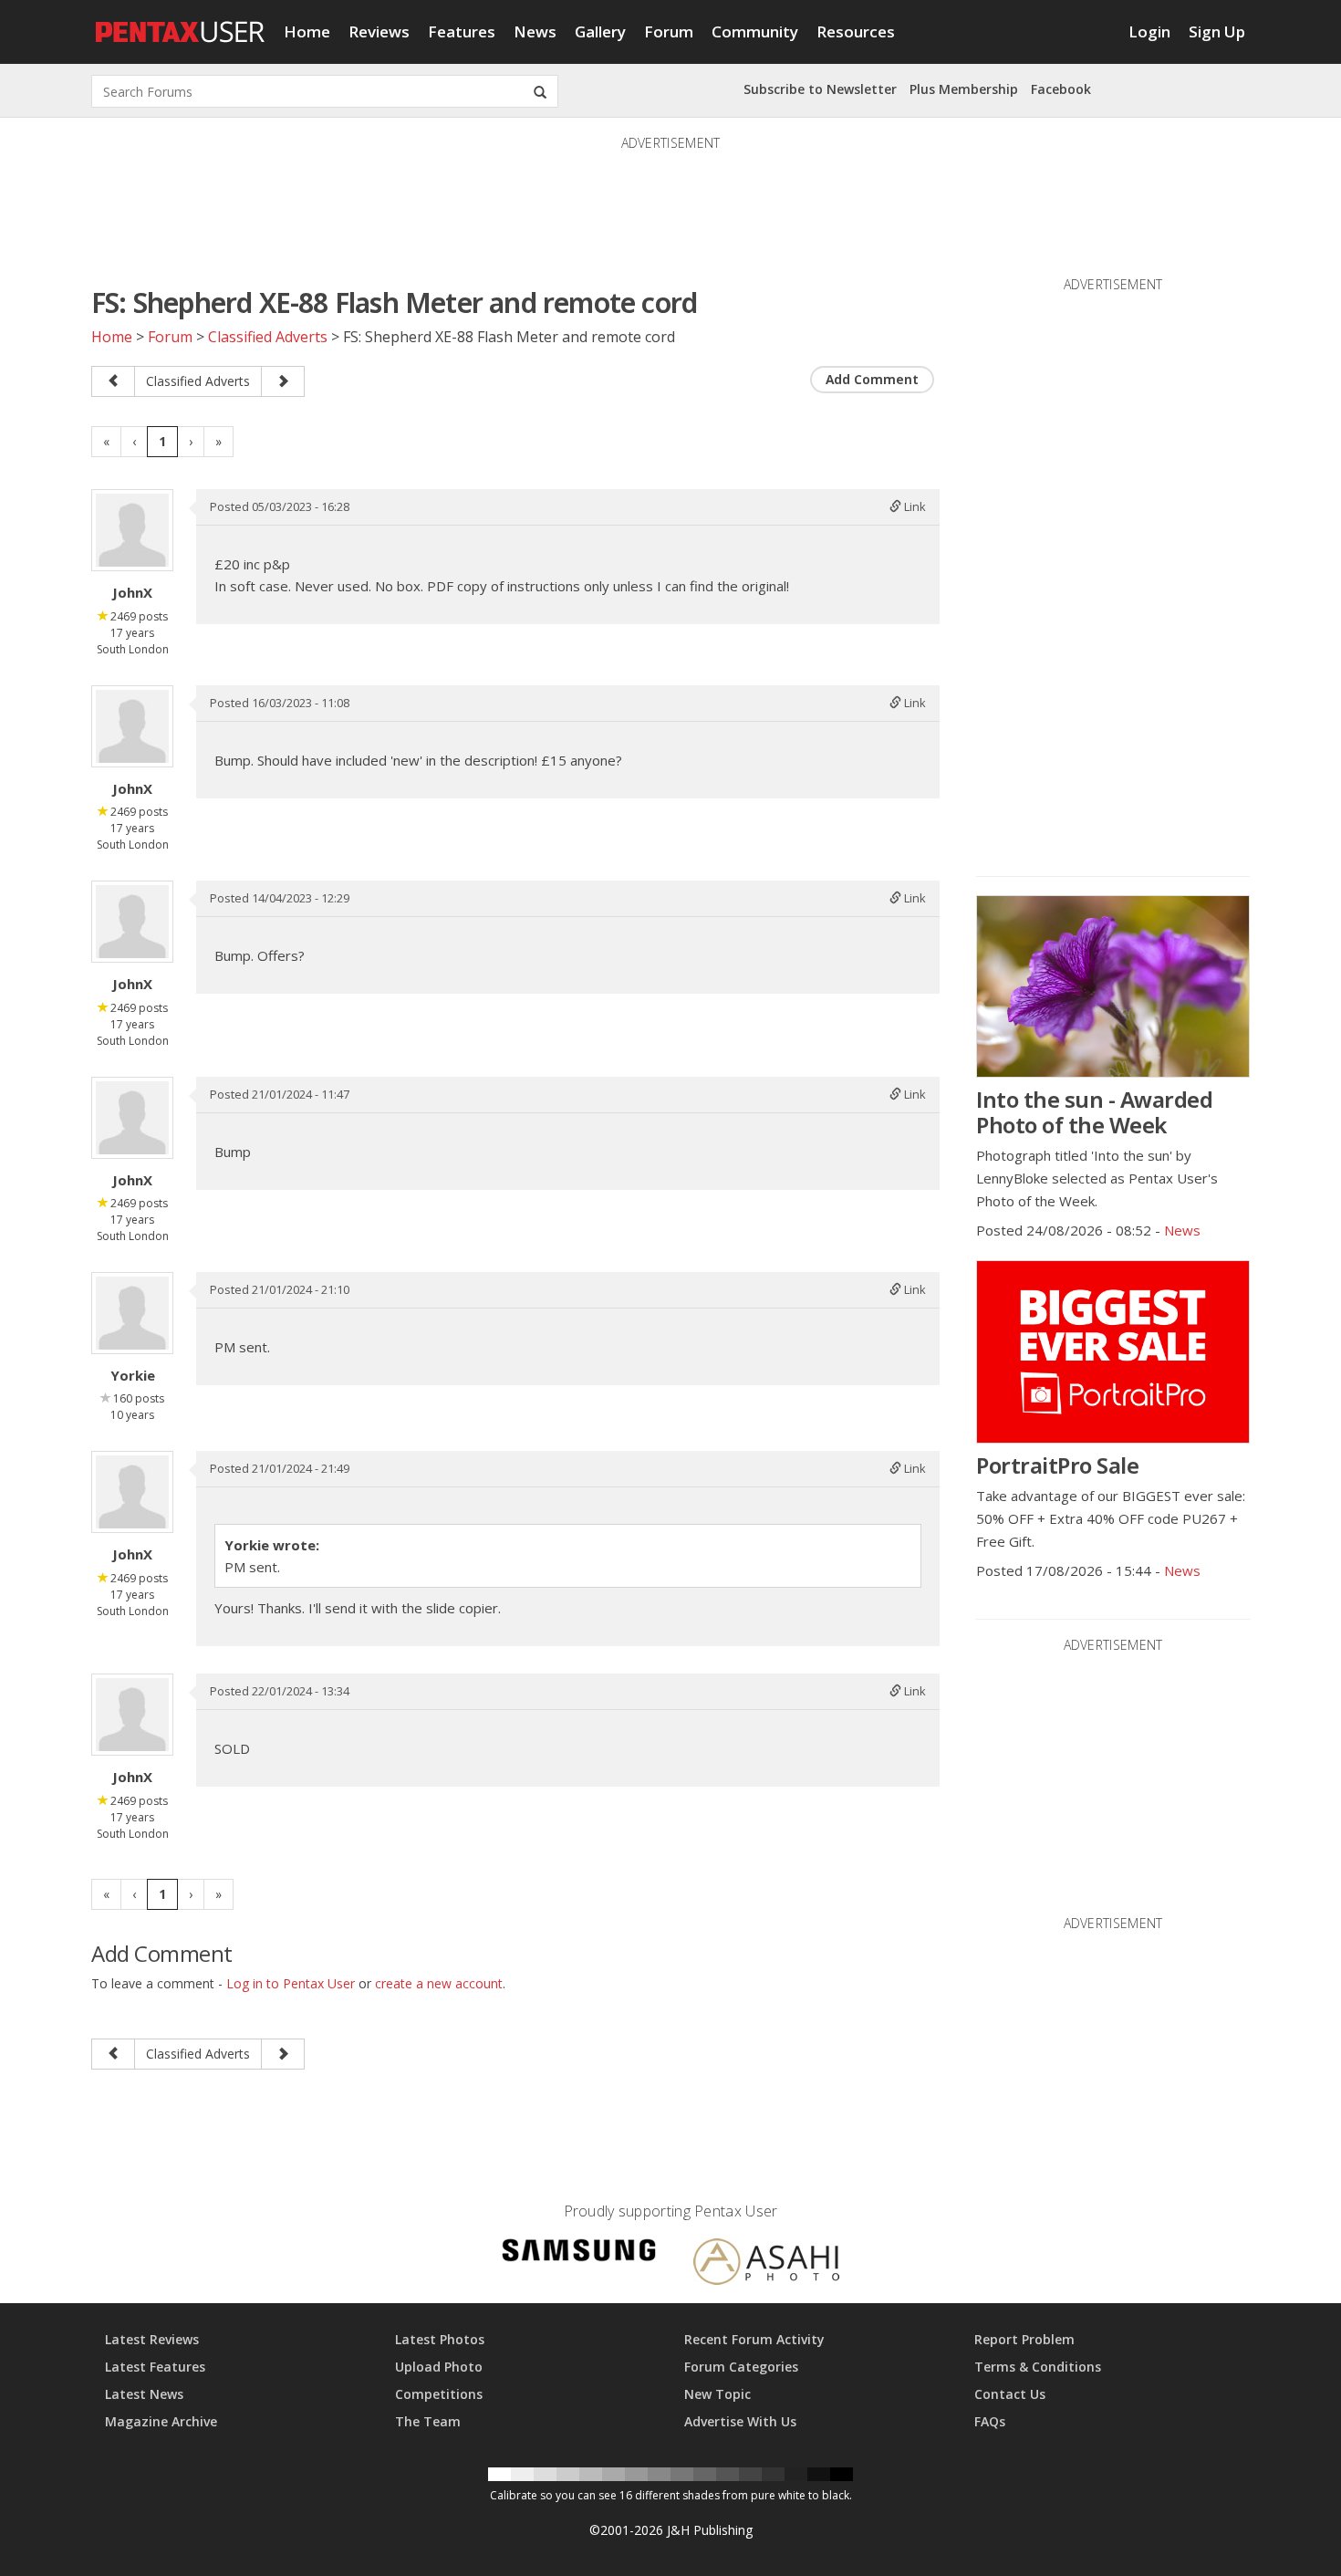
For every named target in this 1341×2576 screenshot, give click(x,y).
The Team (428, 2421)
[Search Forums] (540, 91)
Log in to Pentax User (291, 1983)
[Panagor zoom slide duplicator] (113, 381)
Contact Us (1010, 2394)
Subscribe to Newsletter (820, 89)
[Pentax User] (181, 23)
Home (307, 31)
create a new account (439, 1983)
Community (755, 31)
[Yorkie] (132, 1313)
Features (462, 31)
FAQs (990, 2421)
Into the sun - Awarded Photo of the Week (1094, 1112)
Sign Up (1217, 31)
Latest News (144, 2394)
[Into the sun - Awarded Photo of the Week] (1113, 986)
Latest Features (155, 2367)
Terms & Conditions (1038, 2367)
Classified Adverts (268, 337)
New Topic (717, 2394)
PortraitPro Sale (1057, 1465)
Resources (856, 31)
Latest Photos (440, 2339)
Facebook (1061, 89)
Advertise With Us (740, 2421)
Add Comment (872, 379)
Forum (669, 31)
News (535, 31)
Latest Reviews (152, 2339)
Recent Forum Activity (754, 2339)
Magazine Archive (161, 2421)
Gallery (600, 31)
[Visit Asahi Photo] (766, 2264)
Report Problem (1024, 2339)
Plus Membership (964, 89)
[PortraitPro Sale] (1113, 1351)
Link (914, 506)
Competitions (439, 2394)
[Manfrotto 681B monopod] (283, 381)
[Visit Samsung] (579, 2253)
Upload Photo (439, 2367)
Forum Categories (741, 2367)
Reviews (379, 31)
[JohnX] (132, 530)
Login (1149, 31)
